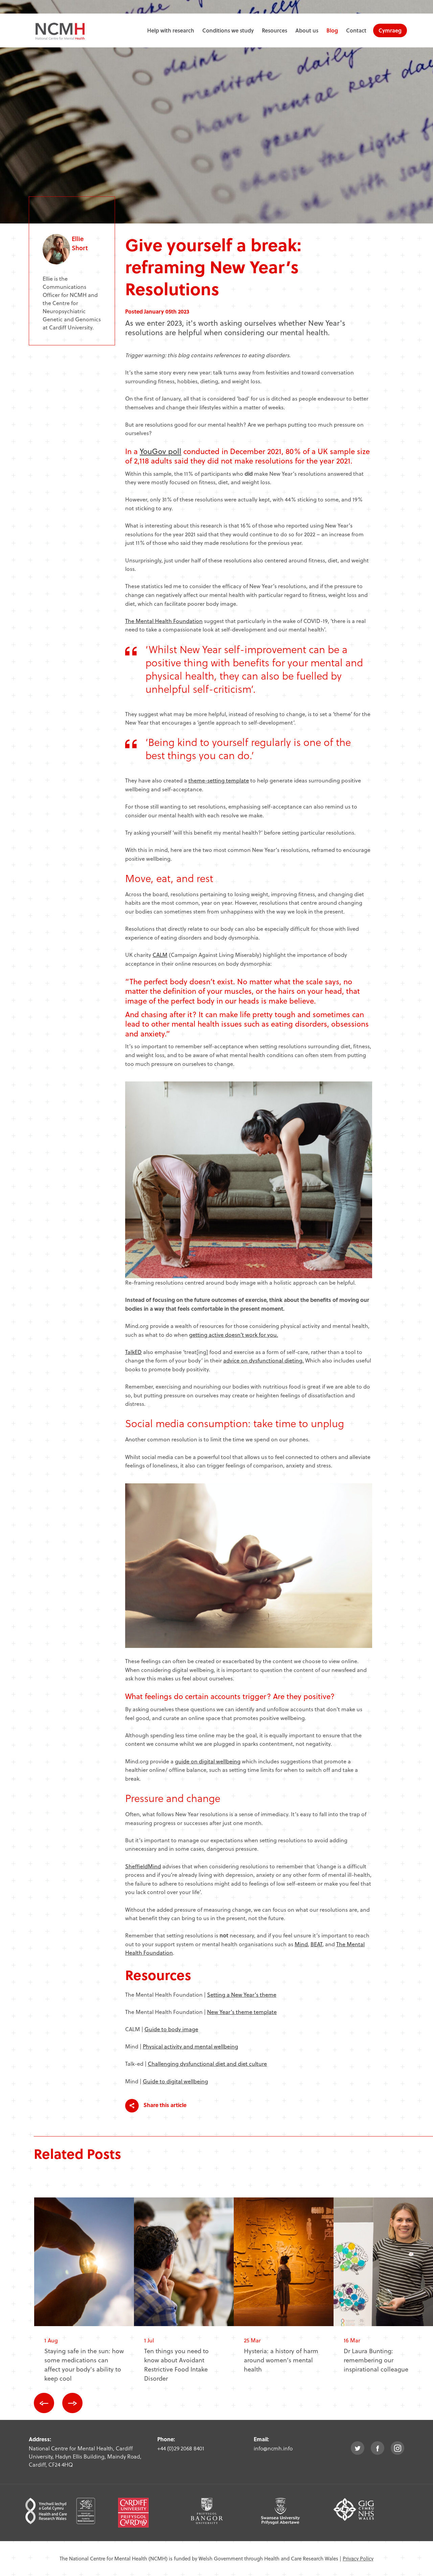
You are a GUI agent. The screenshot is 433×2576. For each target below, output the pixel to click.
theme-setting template (219, 780)
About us (307, 30)
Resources (275, 30)
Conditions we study (228, 30)
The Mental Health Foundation (164, 621)
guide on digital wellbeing (208, 1761)
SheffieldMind (143, 1866)
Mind (301, 1944)
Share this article (164, 2105)
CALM (160, 955)
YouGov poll (161, 451)
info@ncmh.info (273, 2448)
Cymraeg (390, 30)
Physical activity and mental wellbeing (190, 2046)
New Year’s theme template (242, 2012)
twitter (358, 2448)
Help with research (171, 30)
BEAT (316, 1944)
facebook (378, 2448)
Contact (356, 30)
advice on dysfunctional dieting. (264, 1360)
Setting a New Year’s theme (242, 1994)
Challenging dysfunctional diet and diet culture (207, 2064)
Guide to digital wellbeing (175, 2081)
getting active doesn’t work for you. (234, 1335)
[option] (84, 2295)
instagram (397, 2448)
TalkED (133, 1352)
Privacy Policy (358, 2558)
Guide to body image (171, 2029)
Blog (332, 30)
